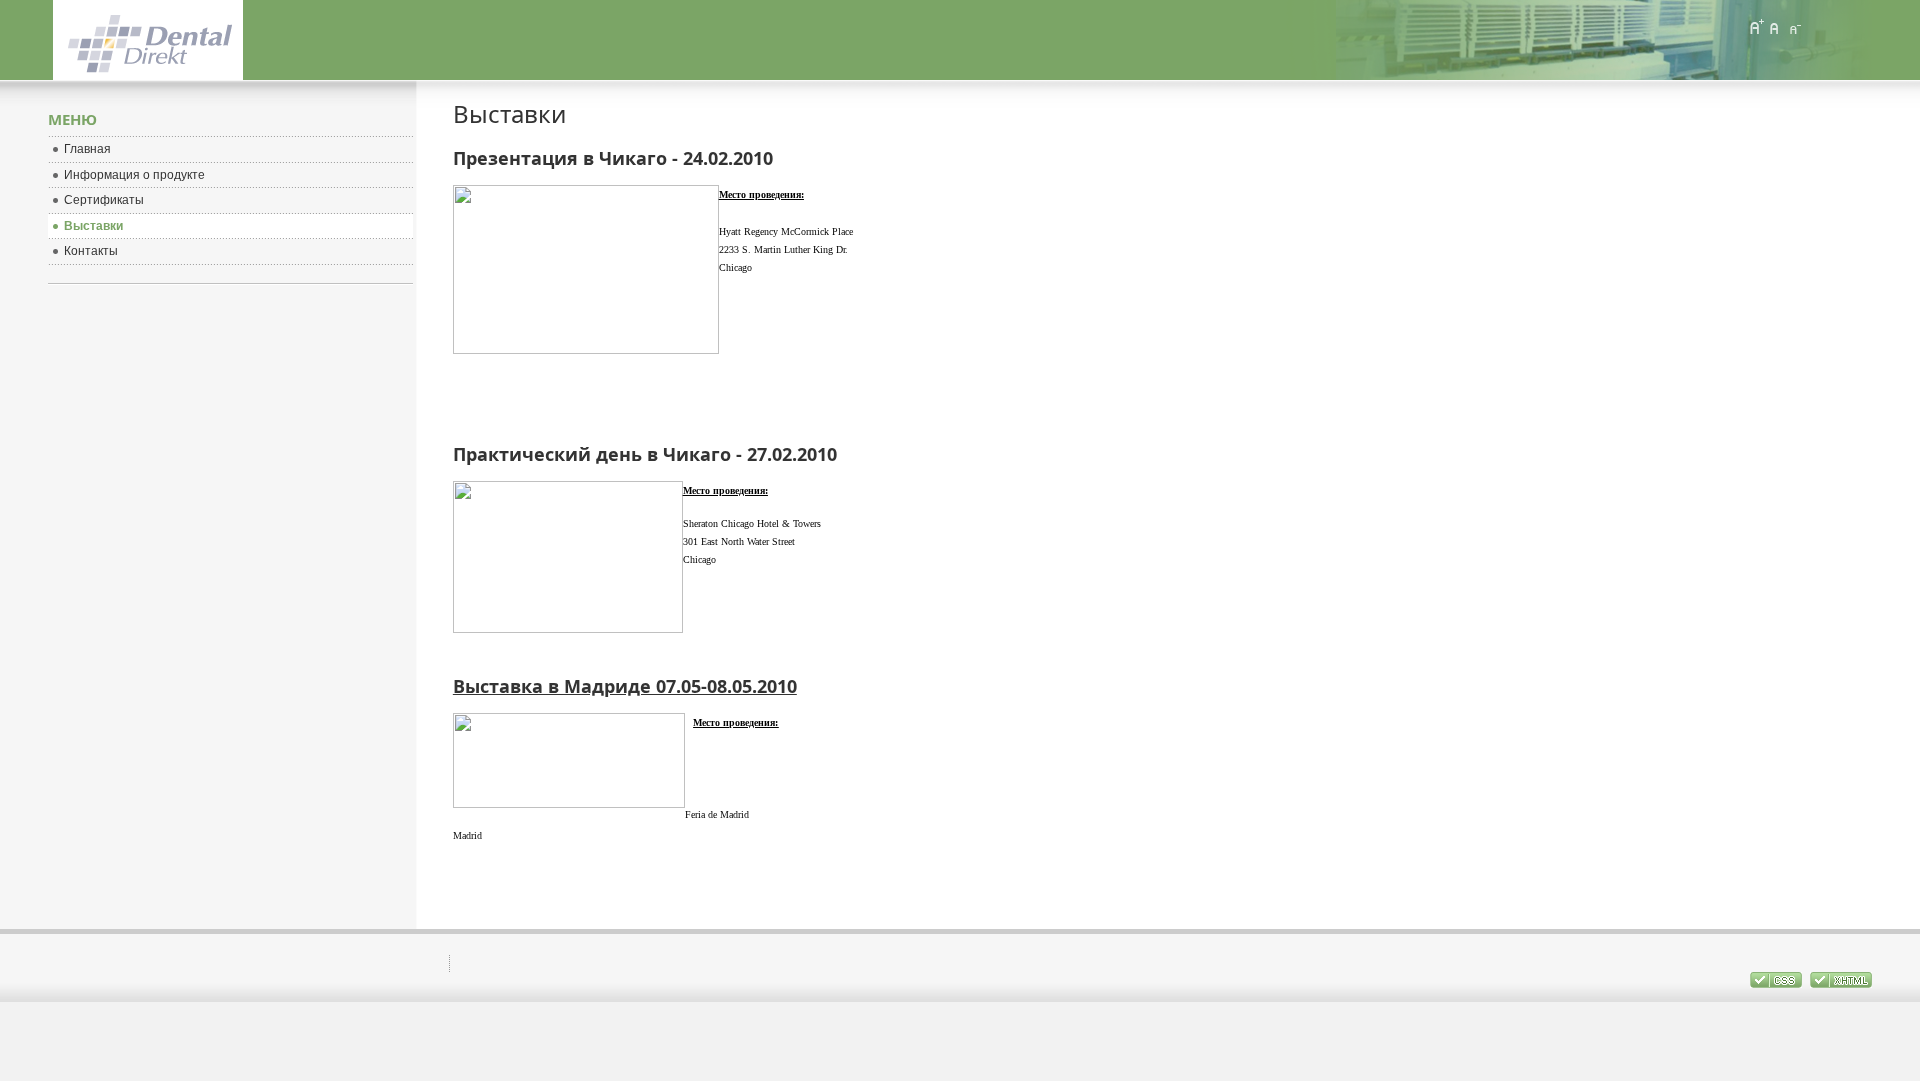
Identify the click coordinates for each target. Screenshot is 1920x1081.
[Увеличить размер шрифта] (1756, 27)
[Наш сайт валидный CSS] (1777, 984)
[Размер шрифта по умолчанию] (1775, 27)
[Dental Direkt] (157, 40)
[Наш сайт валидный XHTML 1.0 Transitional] (1841, 984)
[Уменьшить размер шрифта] (1794, 27)
